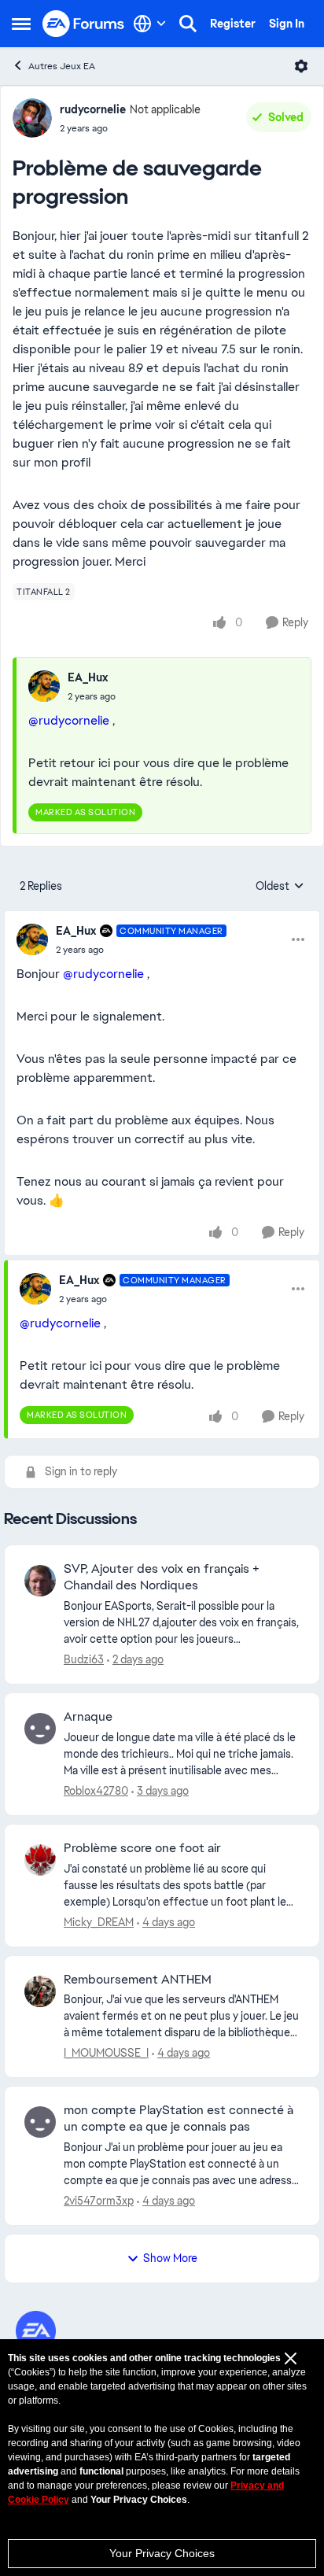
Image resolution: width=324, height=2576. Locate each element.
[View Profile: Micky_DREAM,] (40, 1860)
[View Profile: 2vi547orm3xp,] (40, 2122)
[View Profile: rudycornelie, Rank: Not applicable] (32, 118)
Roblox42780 (96, 1791)
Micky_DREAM (99, 1922)
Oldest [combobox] (280, 887)
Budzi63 (84, 1659)
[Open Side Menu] (21, 24)
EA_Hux (88, 677)
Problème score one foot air (142, 1848)
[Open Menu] (301, 66)
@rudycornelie (69, 720)
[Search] (188, 24)
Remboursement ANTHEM (138, 1980)
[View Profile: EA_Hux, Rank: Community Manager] (32, 939)
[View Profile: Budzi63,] (40, 1581)
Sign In (287, 24)
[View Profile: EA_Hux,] (44, 686)
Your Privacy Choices (162, 2553)
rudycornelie (93, 109)
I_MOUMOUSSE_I (106, 2053)
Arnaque (88, 1717)
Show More (170, 2258)
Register (233, 24)
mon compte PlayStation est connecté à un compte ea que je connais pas (179, 2118)
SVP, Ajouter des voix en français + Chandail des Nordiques (162, 1577)
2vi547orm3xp (99, 2201)
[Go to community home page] (84, 24)
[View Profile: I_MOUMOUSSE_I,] (40, 1991)
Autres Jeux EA (62, 66)
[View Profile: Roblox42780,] (40, 1729)
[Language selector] (150, 24)
